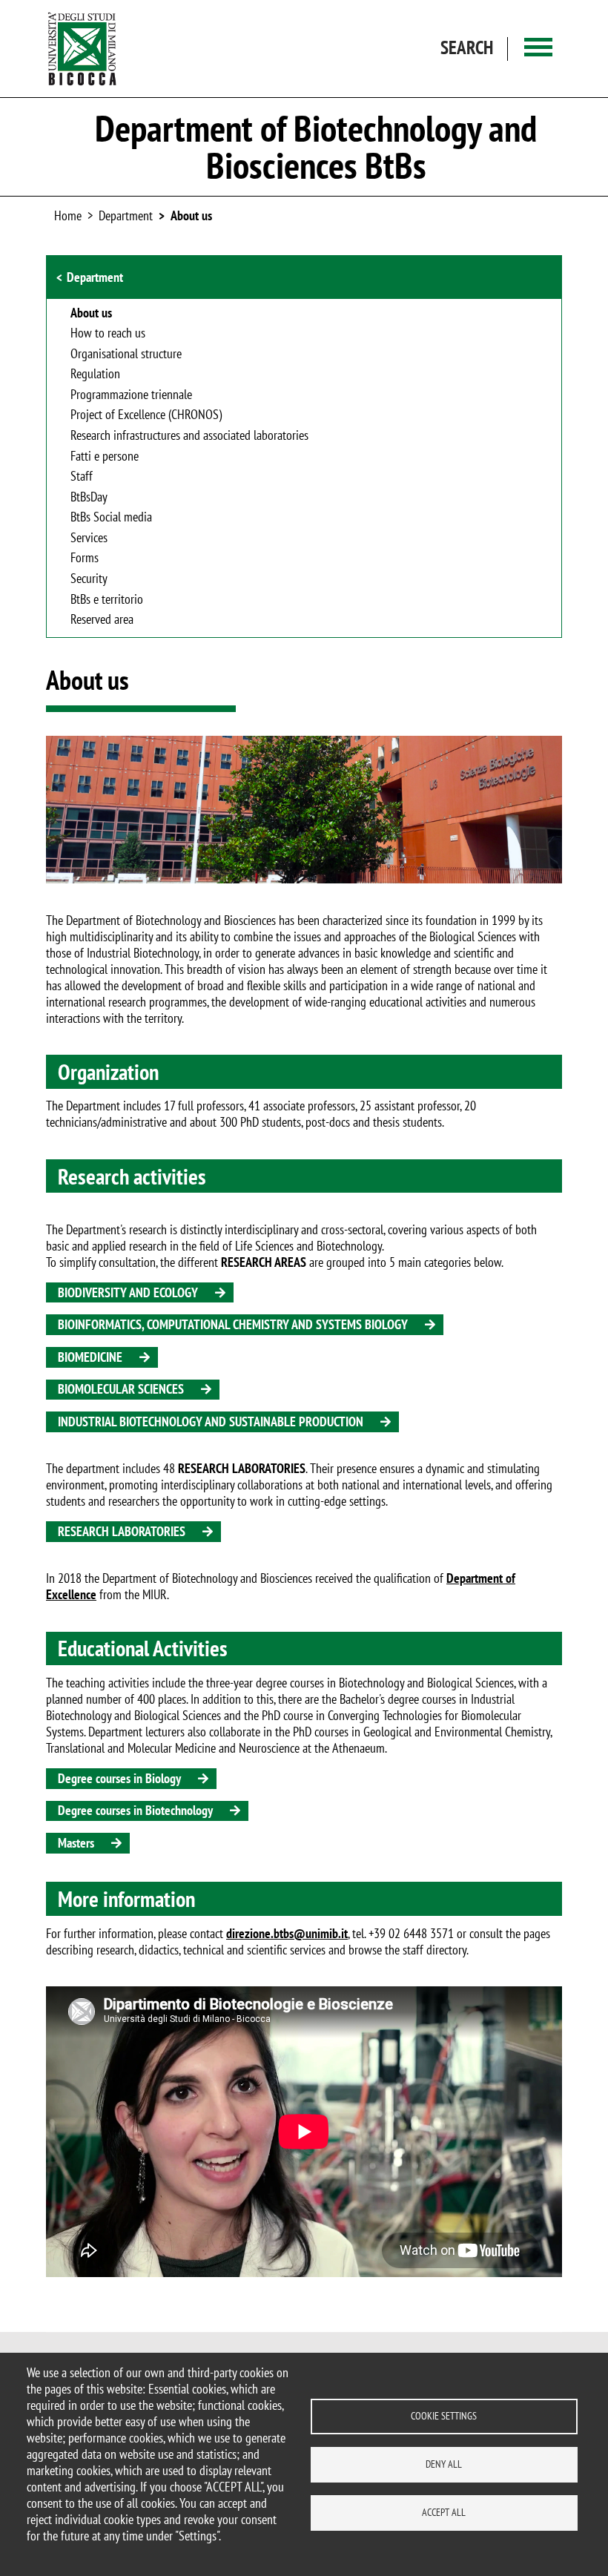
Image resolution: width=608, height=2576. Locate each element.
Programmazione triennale (131, 395)
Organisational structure (126, 355)
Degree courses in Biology (119, 1778)
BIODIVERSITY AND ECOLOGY (128, 1292)
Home (68, 215)
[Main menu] (538, 49)
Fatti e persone (105, 457)
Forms (85, 559)
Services (89, 538)
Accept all (444, 2512)
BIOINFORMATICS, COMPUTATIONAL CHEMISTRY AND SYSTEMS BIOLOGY (233, 1324)
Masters (76, 1843)
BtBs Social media (111, 518)
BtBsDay (89, 498)
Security (89, 579)
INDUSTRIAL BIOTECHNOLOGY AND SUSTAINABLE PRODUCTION (211, 1422)
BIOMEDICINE (90, 1357)
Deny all (444, 2464)
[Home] (82, 49)
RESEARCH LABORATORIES (122, 1531)
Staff (82, 477)
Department (95, 277)
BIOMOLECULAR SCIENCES (121, 1389)
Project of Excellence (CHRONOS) (146, 415)
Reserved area (102, 620)
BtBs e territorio (107, 600)
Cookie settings (444, 2416)
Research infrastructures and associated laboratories (189, 436)
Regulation (95, 375)
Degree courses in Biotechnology (135, 1810)
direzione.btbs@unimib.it (287, 1933)
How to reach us (108, 334)
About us (191, 215)
